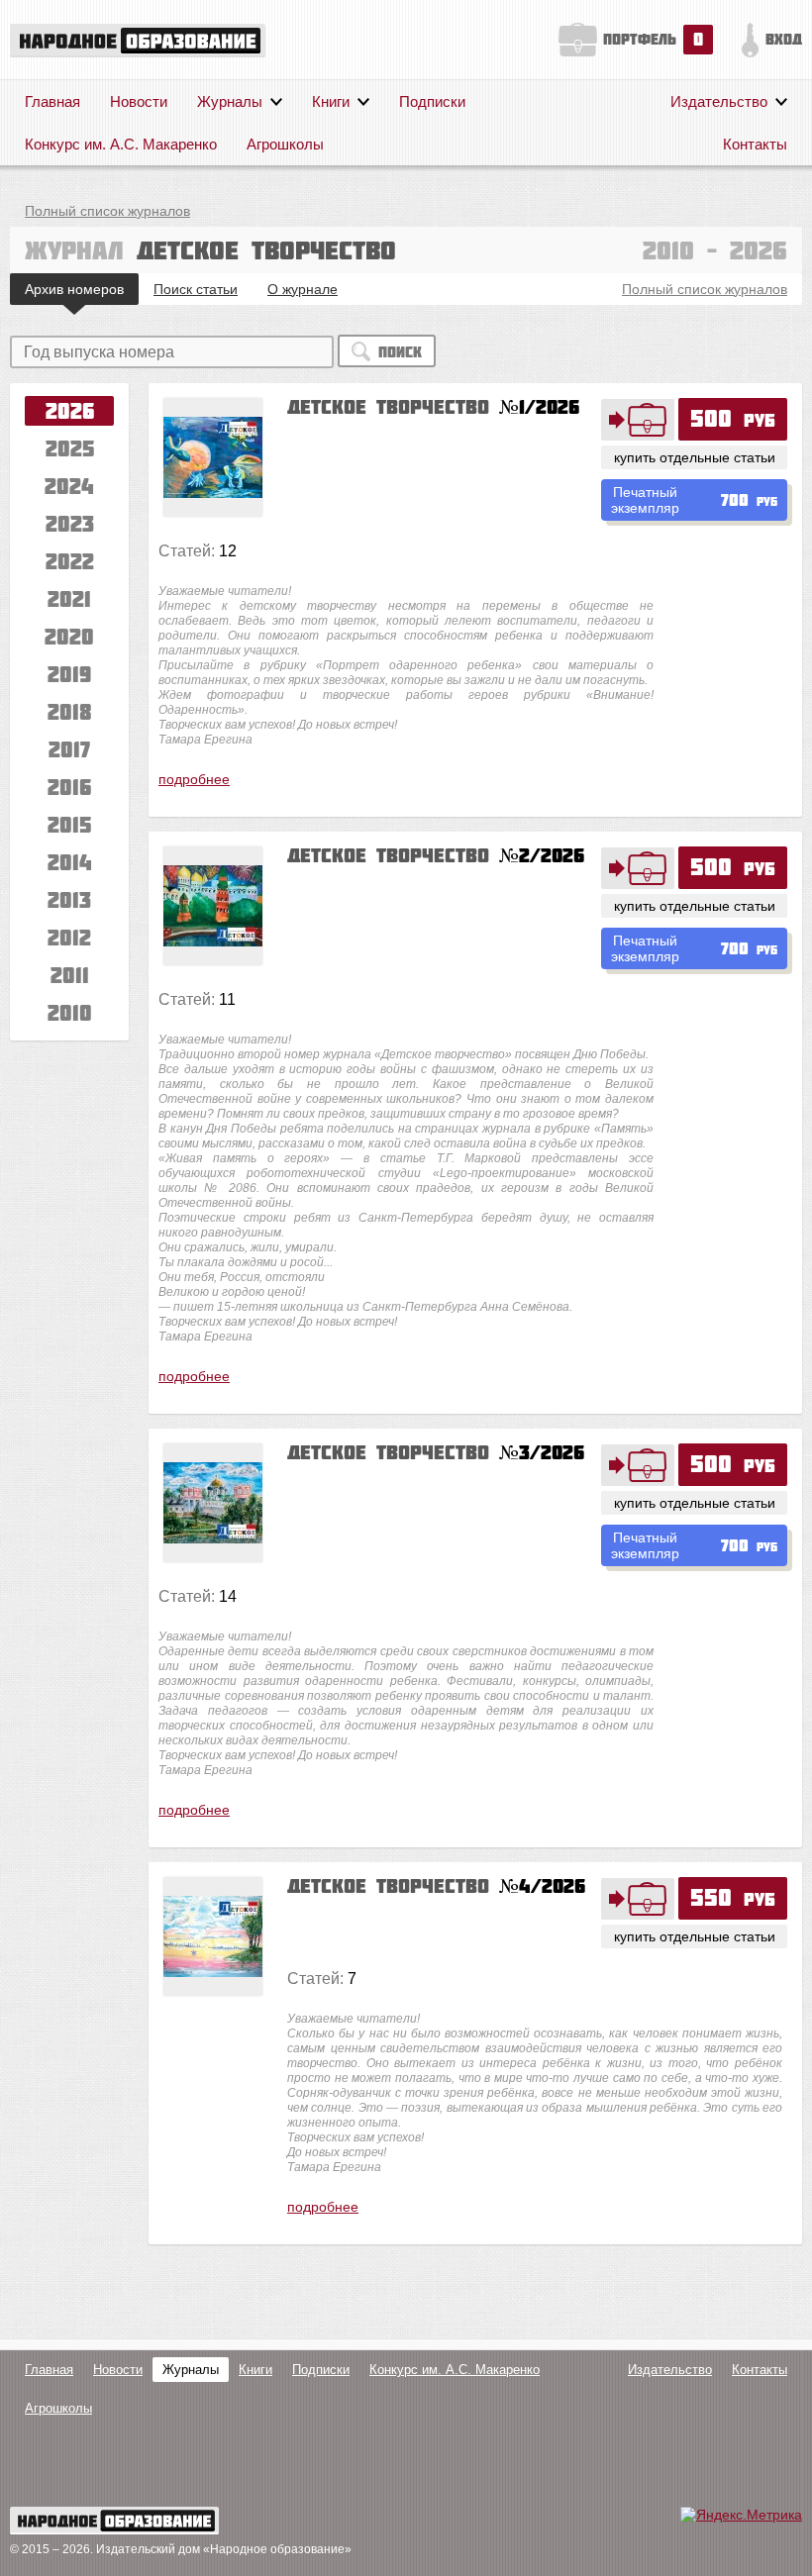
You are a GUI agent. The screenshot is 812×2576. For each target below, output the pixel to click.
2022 (70, 561)
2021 (69, 598)
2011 (70, 975)
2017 (69, 749)
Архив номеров (74, 289)
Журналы (230, 101)
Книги (331, 101)
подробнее (194, 779)
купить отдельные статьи (695, 457)
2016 (69, 787)
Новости (139, 101)
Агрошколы (285, 144)
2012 (69, 937)
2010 (70, 1012)
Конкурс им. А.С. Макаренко (121, 144)
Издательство (719, 101)
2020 (69, 636)
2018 (70, 711)
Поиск (400, 352)
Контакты (755, 144)
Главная (52, 101)
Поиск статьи (196, 289)
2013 (69, 899)
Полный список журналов (107, 211)
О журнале (303, 289)
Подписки (432, 101)
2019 (69, 674)
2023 (70, 523)
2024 (69, 486)
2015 (69, 824)
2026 (70, 410)
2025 (70, 448)
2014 (70, 862)
